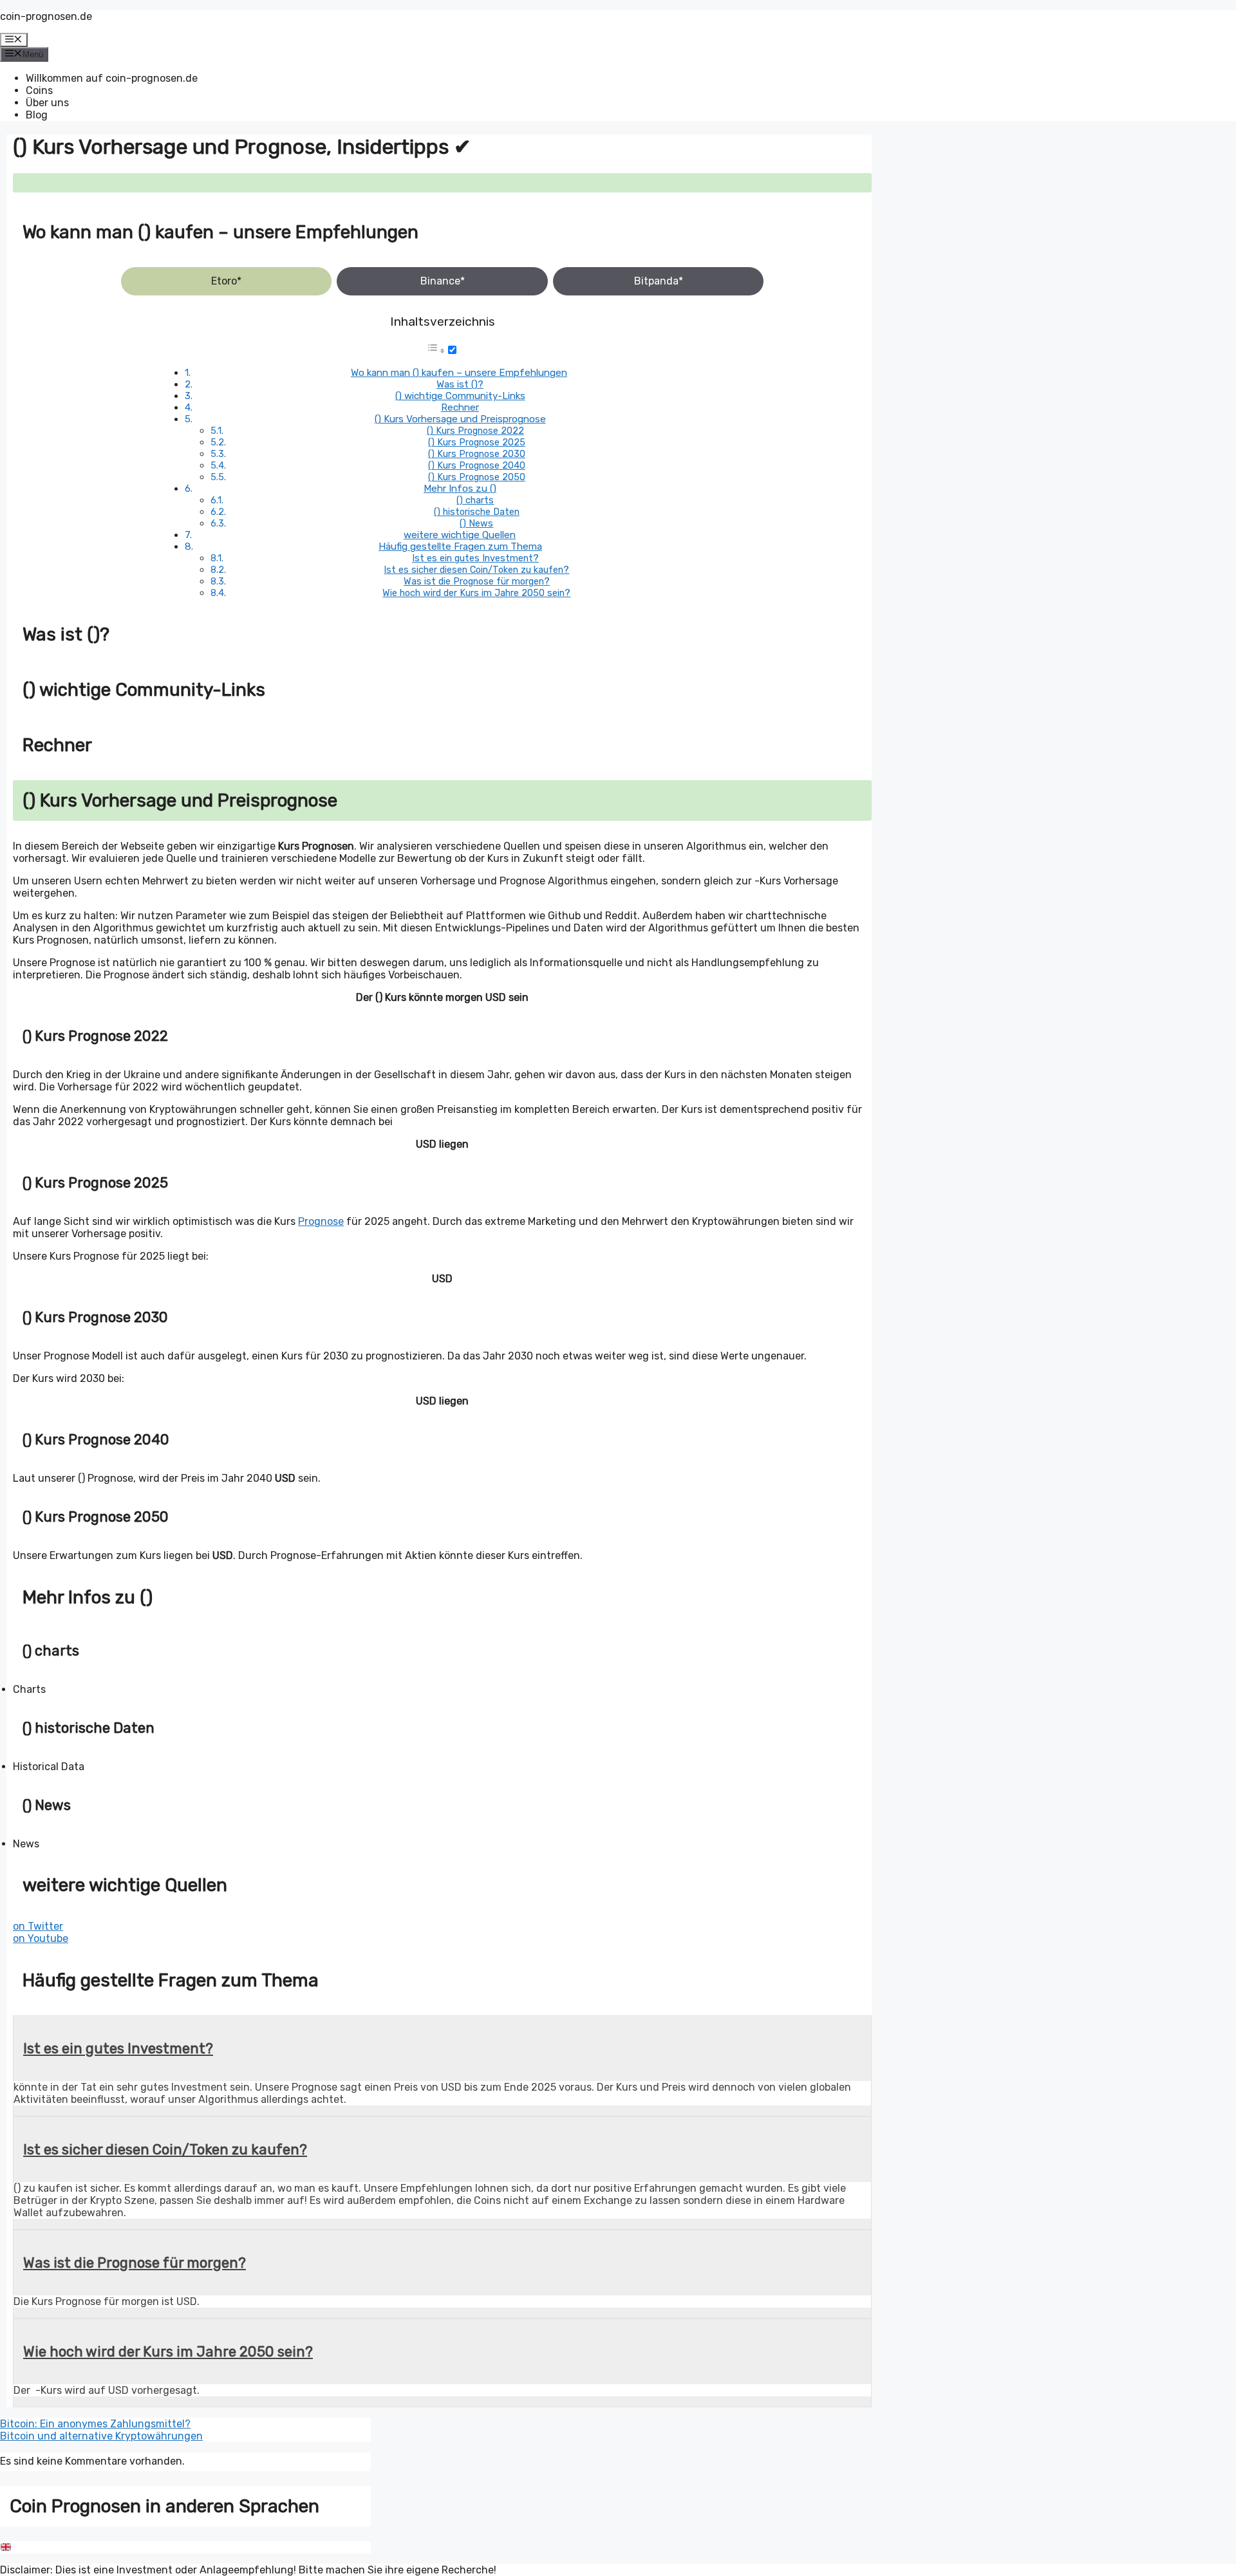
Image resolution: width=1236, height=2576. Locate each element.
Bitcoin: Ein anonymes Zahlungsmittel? (95, 2424)
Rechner (460, 407)
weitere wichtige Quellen (460, 535)
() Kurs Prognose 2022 (475, 431)
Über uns (47, 103)
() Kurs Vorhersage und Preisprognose (460, 419)
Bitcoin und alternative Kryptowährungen (101, 2436)
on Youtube (41, 1938)
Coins (39, 90)
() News (476, 523)
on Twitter (38, 1926)
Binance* (443, 281)
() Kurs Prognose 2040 (477, 465)
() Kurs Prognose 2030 (477, 454)
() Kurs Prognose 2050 (477, 477)
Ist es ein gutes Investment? (475, 558)
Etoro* (226, 281)
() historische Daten (477, 512)
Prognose (321, 1221)
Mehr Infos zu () (460, 489)
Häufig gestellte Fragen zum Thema (460, 546)
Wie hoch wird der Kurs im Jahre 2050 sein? (476, 593)
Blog (37, 115)
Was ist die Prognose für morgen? (477, 581)
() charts (475, 500)
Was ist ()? (460, 384)
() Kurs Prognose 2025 (477, 442)
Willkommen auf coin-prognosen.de (112, 78)
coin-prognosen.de (46, 16)
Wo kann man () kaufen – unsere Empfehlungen (459, 373)
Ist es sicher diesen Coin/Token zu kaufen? (476, 570)
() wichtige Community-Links (460, 396)
